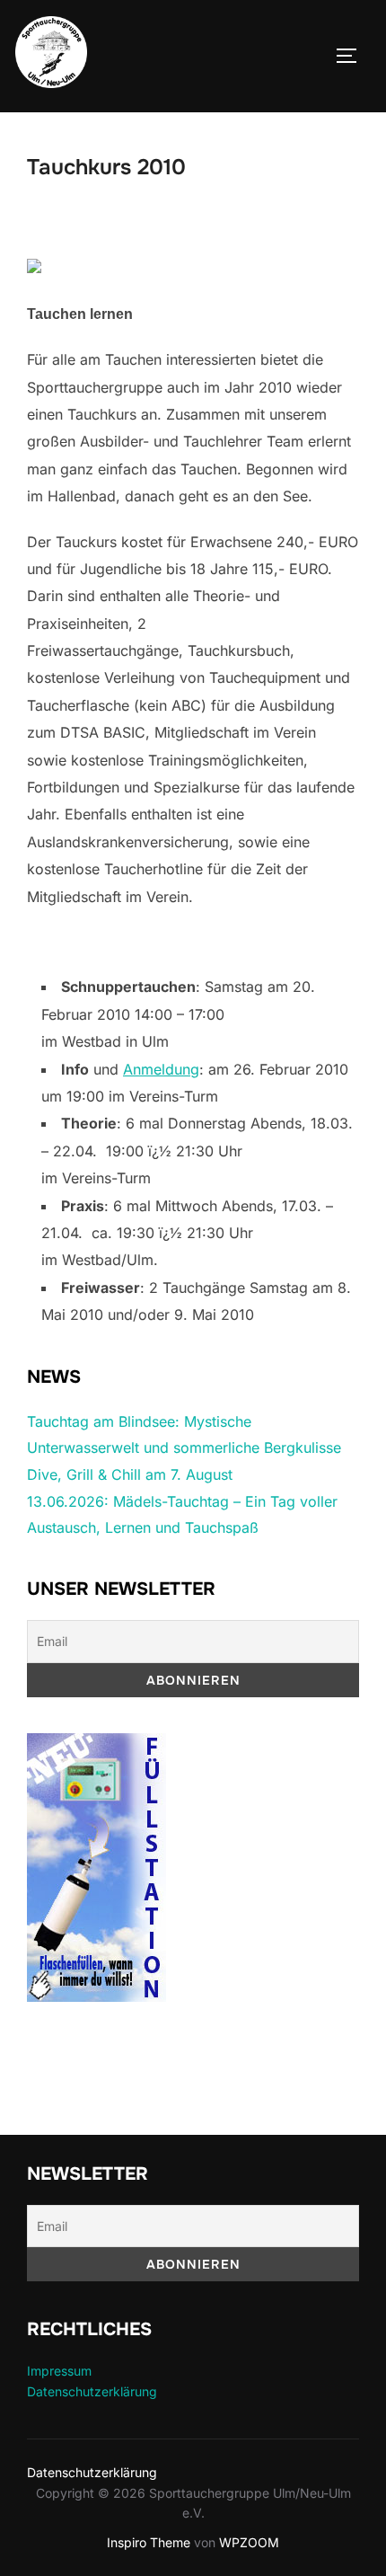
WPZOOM (249, 2542)
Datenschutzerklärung (92, 2391)
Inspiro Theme (149, 2542)
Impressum (59, 2371)
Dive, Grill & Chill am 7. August (130, 1474)
